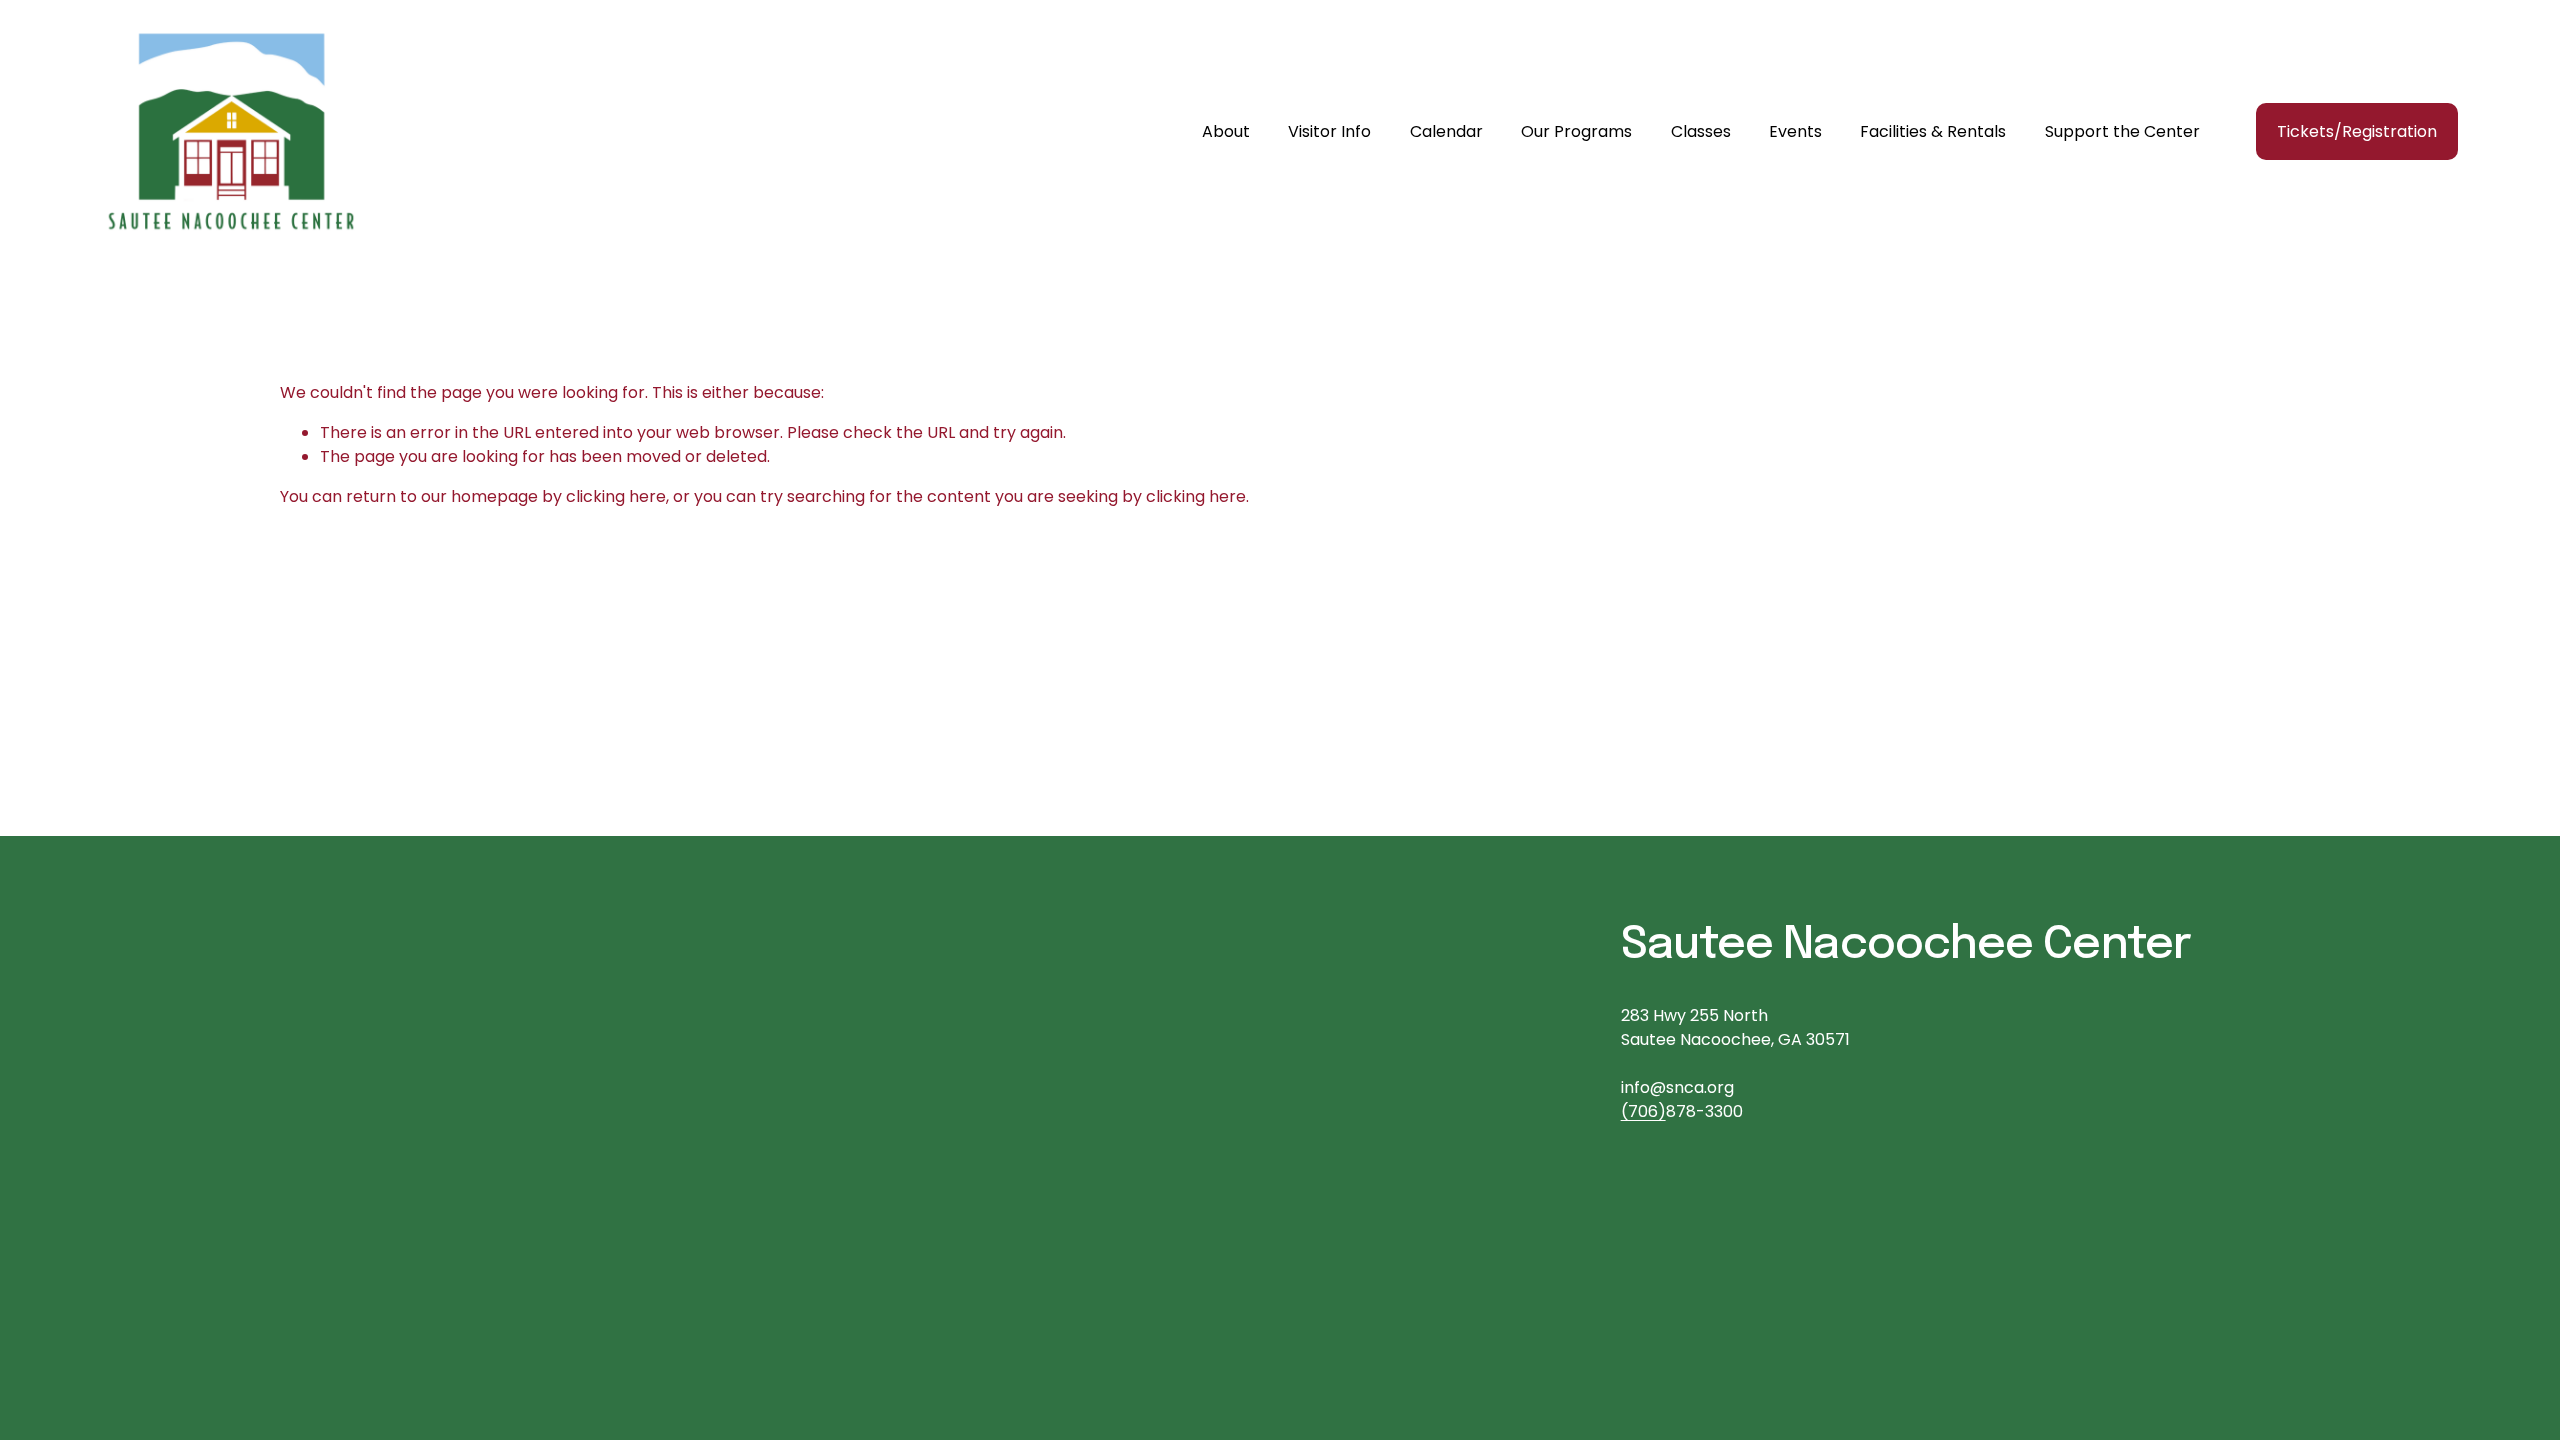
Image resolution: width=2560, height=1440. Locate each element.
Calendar (1446, 131)
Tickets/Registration (2357, 131)
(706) (1643, 1111)
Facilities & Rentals (1933, 131)
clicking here (616, 496)
